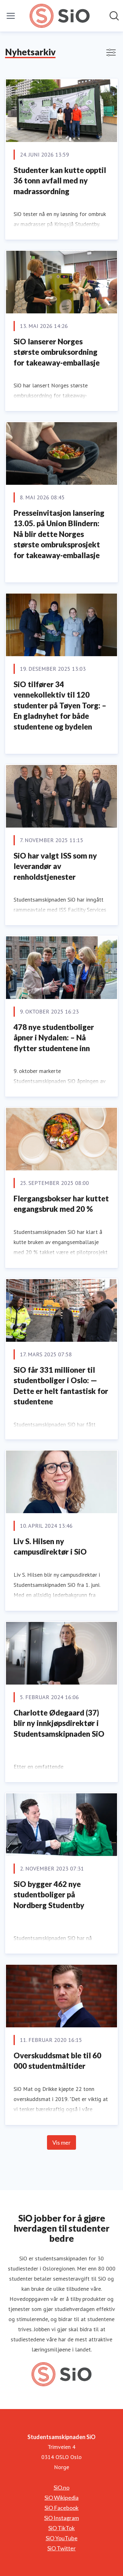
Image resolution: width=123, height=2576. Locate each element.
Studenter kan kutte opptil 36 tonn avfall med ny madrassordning (60, 181)
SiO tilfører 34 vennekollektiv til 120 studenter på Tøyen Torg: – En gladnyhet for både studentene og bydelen (60, 705)
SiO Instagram (61, 2518)
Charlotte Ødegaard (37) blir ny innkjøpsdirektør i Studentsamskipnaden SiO (59, 1723)
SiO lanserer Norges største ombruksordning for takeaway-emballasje (57, 352)
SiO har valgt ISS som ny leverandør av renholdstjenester (55, 866)
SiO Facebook (61, 2508)
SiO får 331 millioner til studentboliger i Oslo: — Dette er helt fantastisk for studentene (61, 1386)
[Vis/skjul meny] (11, 16)
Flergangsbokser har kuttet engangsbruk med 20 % (61, 1204)
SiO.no (61, 2487)
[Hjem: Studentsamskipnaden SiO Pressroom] (59, 16)
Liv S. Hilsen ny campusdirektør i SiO (50, 1547)
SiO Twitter (61, 2548)
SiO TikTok (61, 2528)
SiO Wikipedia (61, 2498)
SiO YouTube (62, 2538)
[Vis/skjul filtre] (111, 52)
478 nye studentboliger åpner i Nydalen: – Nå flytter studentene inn (54, 1038)
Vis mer (61, 2142)
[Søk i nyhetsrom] (114, 16)
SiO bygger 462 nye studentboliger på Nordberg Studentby (49, 1895)
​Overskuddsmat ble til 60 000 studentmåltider (57, 2061)
